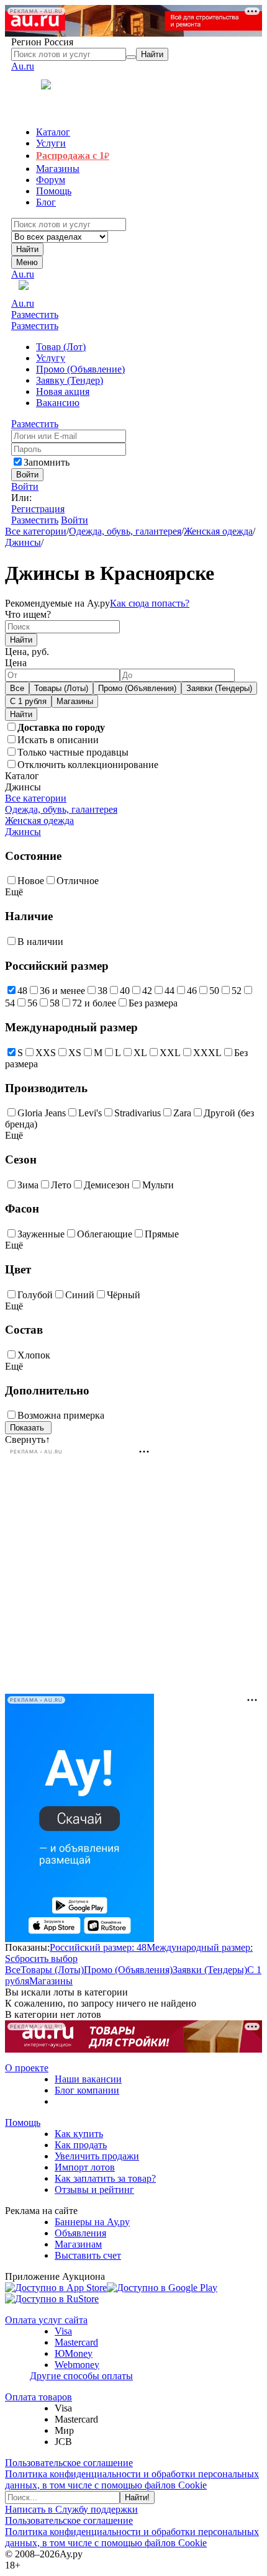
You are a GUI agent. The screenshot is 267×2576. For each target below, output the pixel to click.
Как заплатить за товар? (105, 2178)
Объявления (80, 2233)
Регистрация (38, 509)
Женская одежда (218, 531)
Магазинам (78, 2244)
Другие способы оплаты (81, 2376)
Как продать (81, 2145)
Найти (27, 249)
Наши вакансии (88, 2079)
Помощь (23, 2122)
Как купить (79, 2134)
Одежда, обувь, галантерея (125, 531)
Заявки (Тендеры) (219, 688)
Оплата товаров (38, 2397)
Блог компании (87, 2090)
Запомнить (47, 462)
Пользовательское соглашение (69, 2463)
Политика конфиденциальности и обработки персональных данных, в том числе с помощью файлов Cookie (132, 2479)
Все (17, 688)
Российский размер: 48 (98, 1947)
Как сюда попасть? (150, 603)
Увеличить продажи (97, 2156)
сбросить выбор (44, 1959)
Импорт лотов (85, 2167)
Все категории (36, 531)
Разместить (35, 314)
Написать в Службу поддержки (71, 2509)
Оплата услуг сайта (46, 2320)
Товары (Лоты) (61, 688)
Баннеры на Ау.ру (92, 2222)
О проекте (27, 2068)
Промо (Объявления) (137, 688)
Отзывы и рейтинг (94, 2190)
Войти (25, 486)
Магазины (75, 701)
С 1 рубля (28, 701)
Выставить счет (88, 2255)
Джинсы (23, 542)
